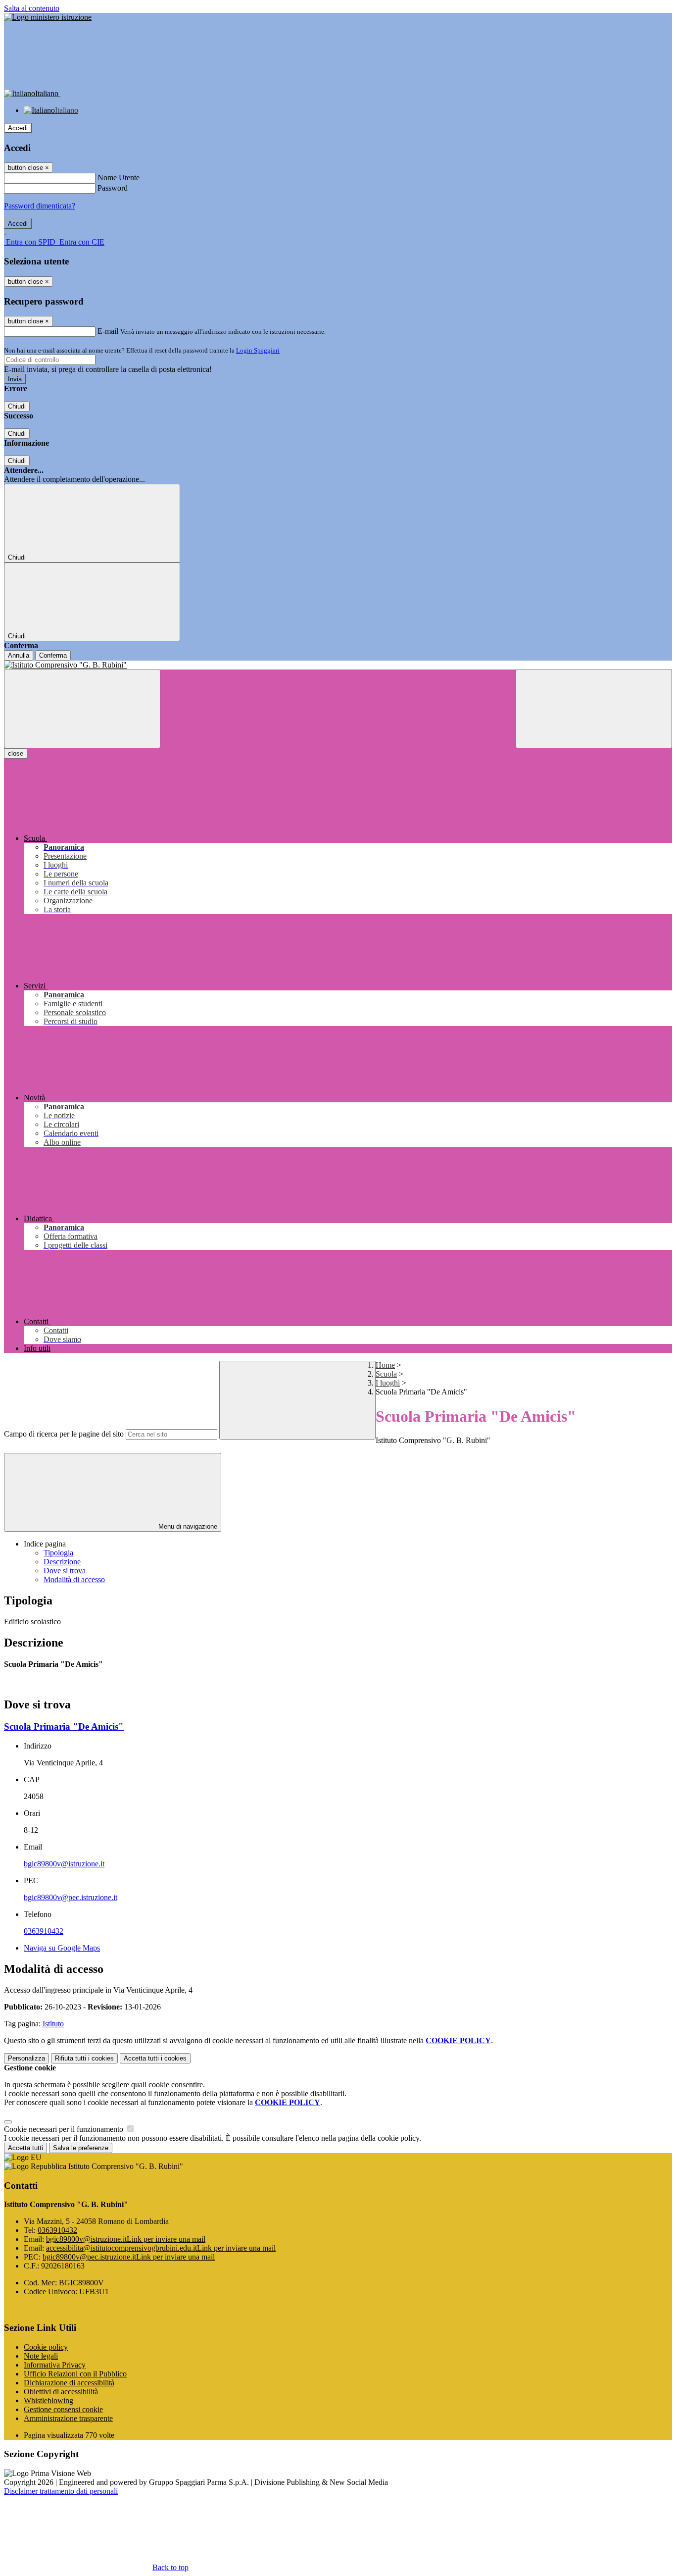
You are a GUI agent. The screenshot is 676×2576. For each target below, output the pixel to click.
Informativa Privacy (55, 2365)
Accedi (18, 128)
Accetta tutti (155, 2058)
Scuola (386, 1374)
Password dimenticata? (40, 206)
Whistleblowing (48, 2400)
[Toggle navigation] (82, 709)
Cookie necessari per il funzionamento (65, 2129)
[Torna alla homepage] (338, 665)
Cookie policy (46, 2347)
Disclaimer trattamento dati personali (61, 2491)
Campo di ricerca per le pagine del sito (64, 1434)
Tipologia (58, 1553)
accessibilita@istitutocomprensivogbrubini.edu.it (161, 2248)
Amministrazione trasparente (68, 2418)
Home (385, 1365)
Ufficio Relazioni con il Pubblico (75, 2374)
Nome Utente (119, 178)
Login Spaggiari (258, 350)
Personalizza (26, 2058)
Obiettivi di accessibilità (61, 2392)
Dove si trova (65, 1571)
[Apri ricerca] (594, 709)
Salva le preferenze (81, 2148)
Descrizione (62, 1562)
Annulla (19, 655)
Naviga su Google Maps (62, 1948)
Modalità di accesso (74, 1579)
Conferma (53, 655)
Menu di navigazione (187, 1526)
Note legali (41, 2356)
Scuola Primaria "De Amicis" (64, 1726)
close (16, 753)
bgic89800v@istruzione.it (64, 1864)
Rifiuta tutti (84, 2058)
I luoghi (388, 1383)
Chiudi (17, 406)
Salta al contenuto (32, 8)
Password (113, 188)
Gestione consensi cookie (63, 2409)
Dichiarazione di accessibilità (69, 2383)
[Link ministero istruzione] (48, 17)
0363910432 (44, 1931)
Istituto (53, 2024)
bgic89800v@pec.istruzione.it (71, 1897)
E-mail (108, 331)
